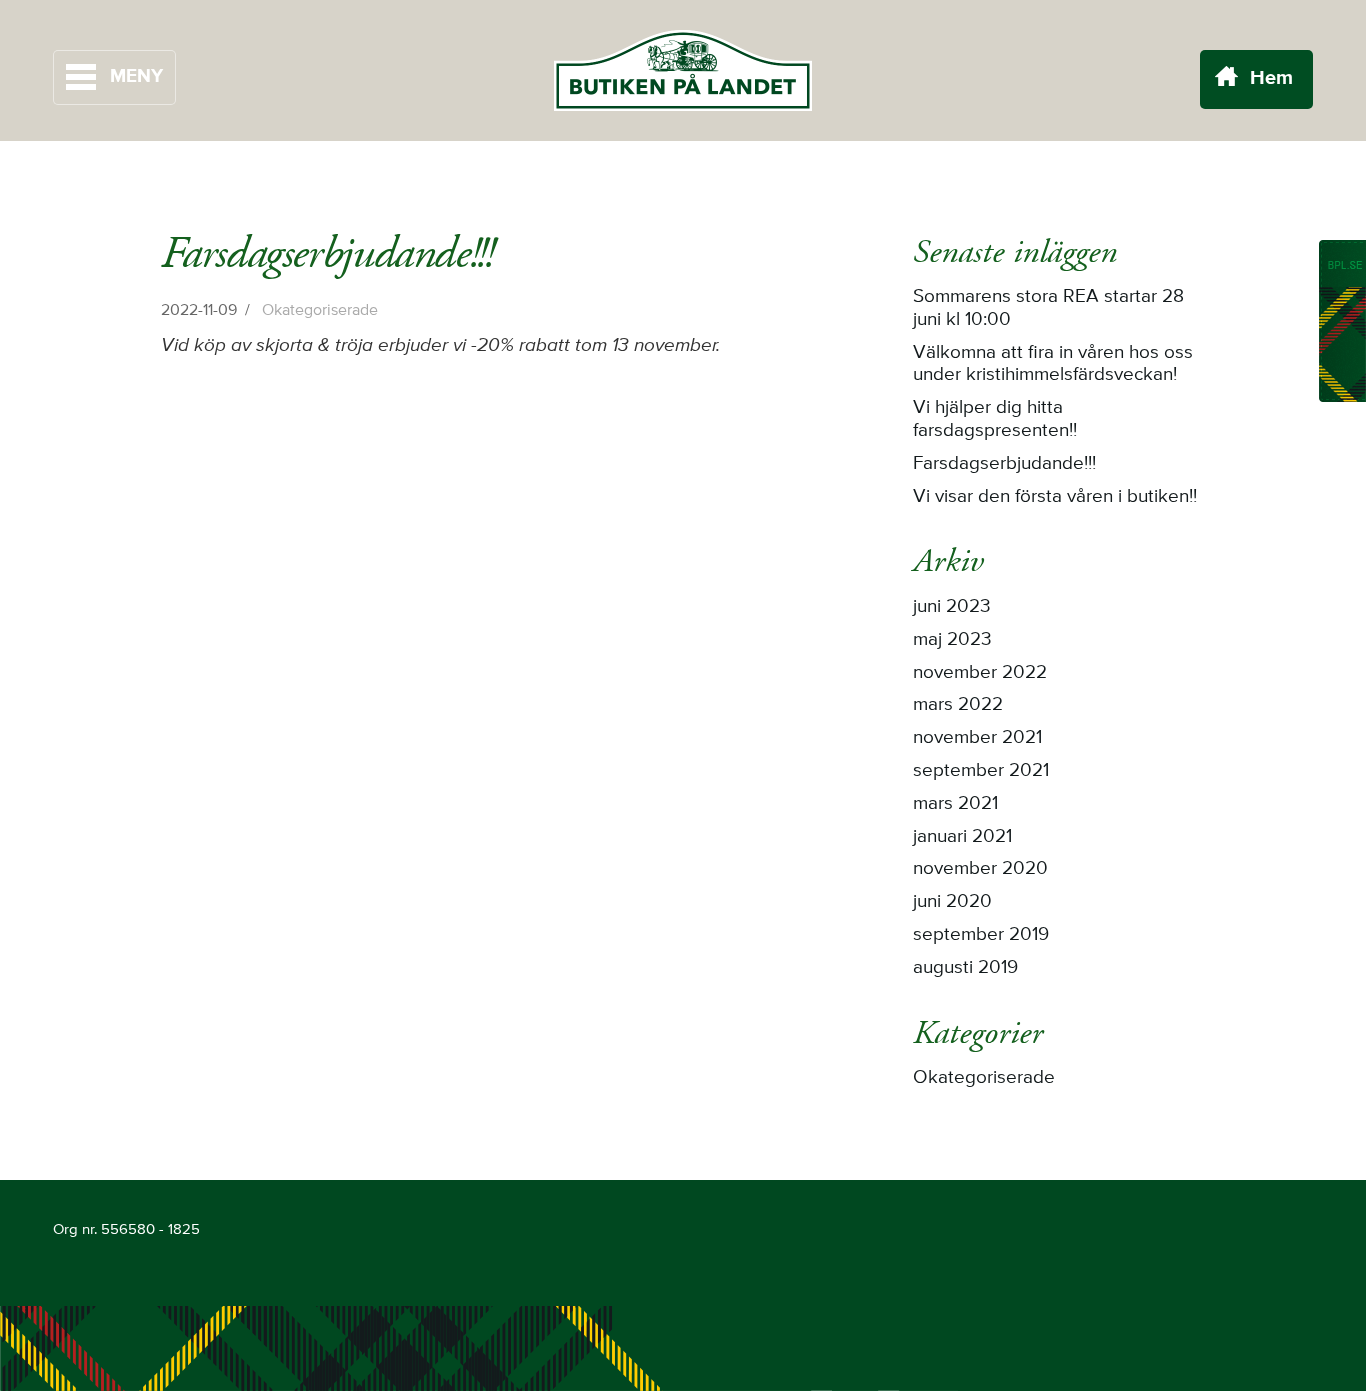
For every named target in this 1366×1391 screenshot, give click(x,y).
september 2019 (981, 935)
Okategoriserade (320, 310)
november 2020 (980, 869)
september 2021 (981, 771)
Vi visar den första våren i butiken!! (1055, 497)
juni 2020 (952, 902)
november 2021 (977, 738)
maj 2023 (952, 640)
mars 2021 (955, 804)
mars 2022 (958, 705)
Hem (1271, 79)
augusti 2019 (965, 968)
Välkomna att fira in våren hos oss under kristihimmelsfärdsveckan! (1053, 364)
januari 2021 (962, 837)
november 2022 (980, 673)
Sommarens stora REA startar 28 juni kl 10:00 (1048, 308)
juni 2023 (952, 607)
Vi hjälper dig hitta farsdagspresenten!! (995, 419)
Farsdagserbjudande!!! (1004, 464)
